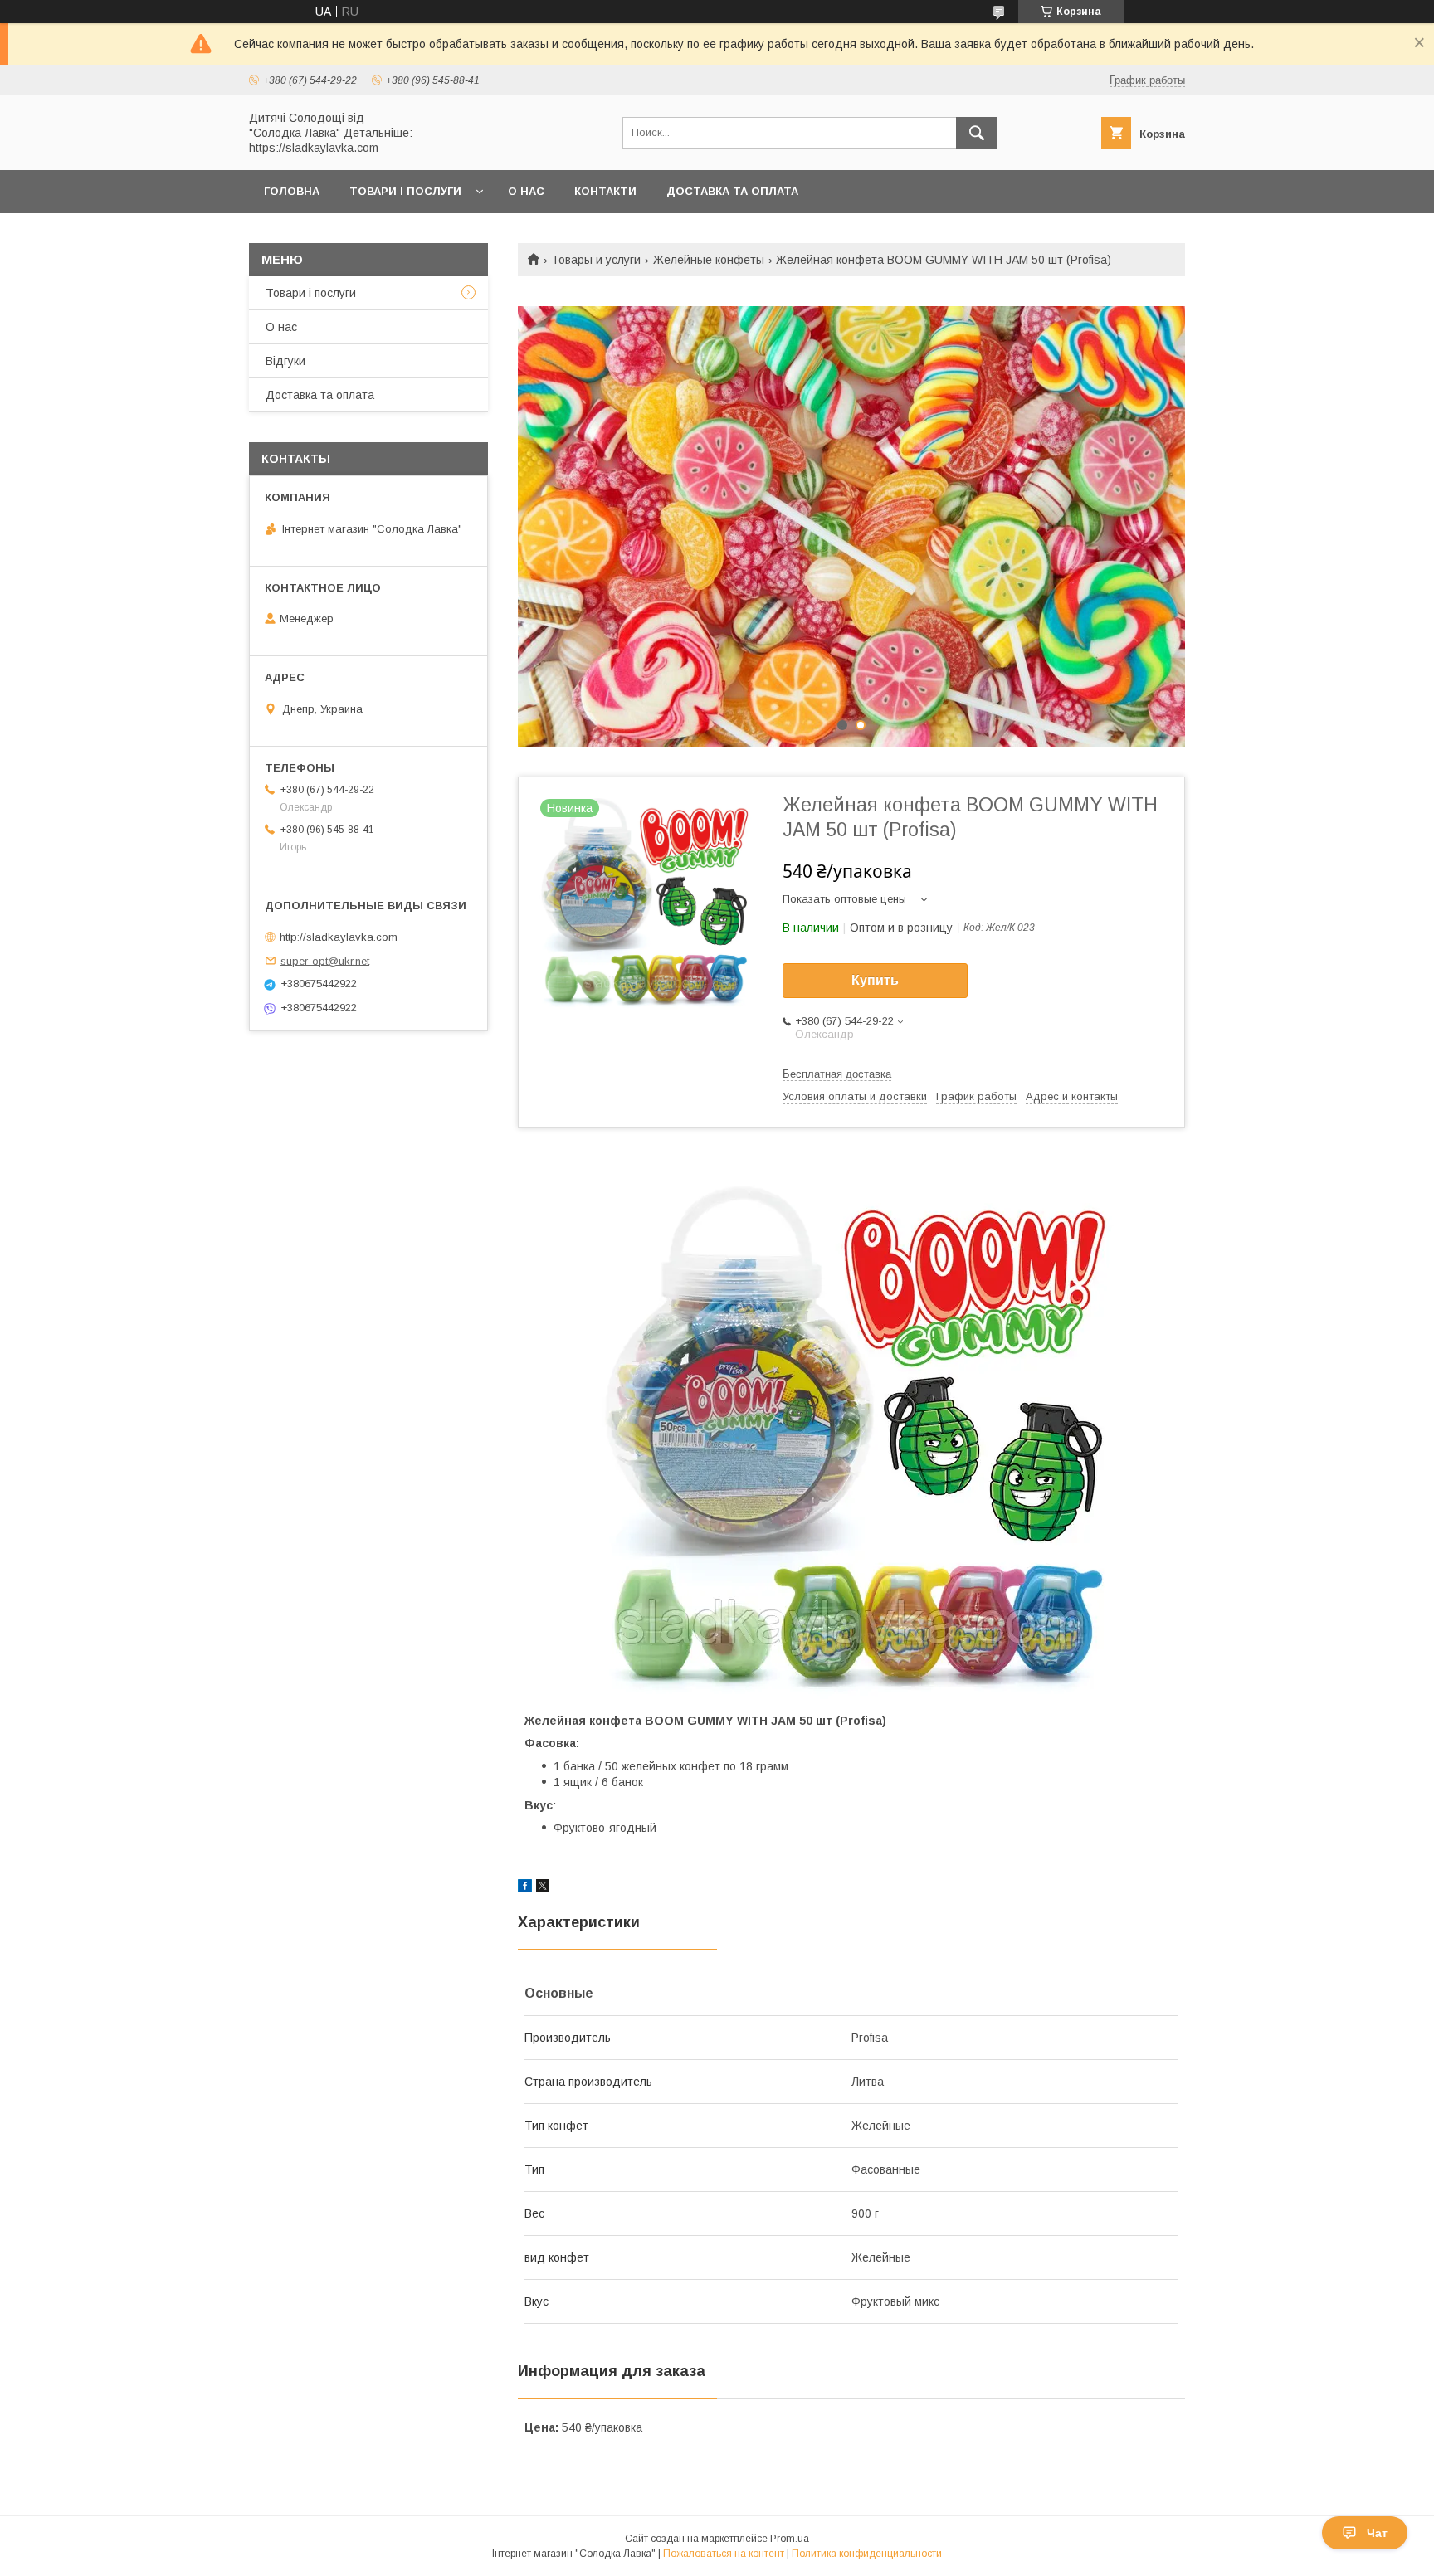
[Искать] (977, 133)
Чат (1377, 2533)
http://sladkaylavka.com (339, 937)
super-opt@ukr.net (325, 960)
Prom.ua (790, 2539)
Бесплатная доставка (837, 1074)
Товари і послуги (405, 191)
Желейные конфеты (709, 260)
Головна (292, 191)
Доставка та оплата (732, 191)
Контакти (605, 191)
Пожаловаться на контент (724, 2554)
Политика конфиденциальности (867, 2554)
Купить (875, 980)
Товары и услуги (596, 260)
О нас (526, 191)
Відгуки (285, 361)
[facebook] (525, 1888)
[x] (543, 1888)
